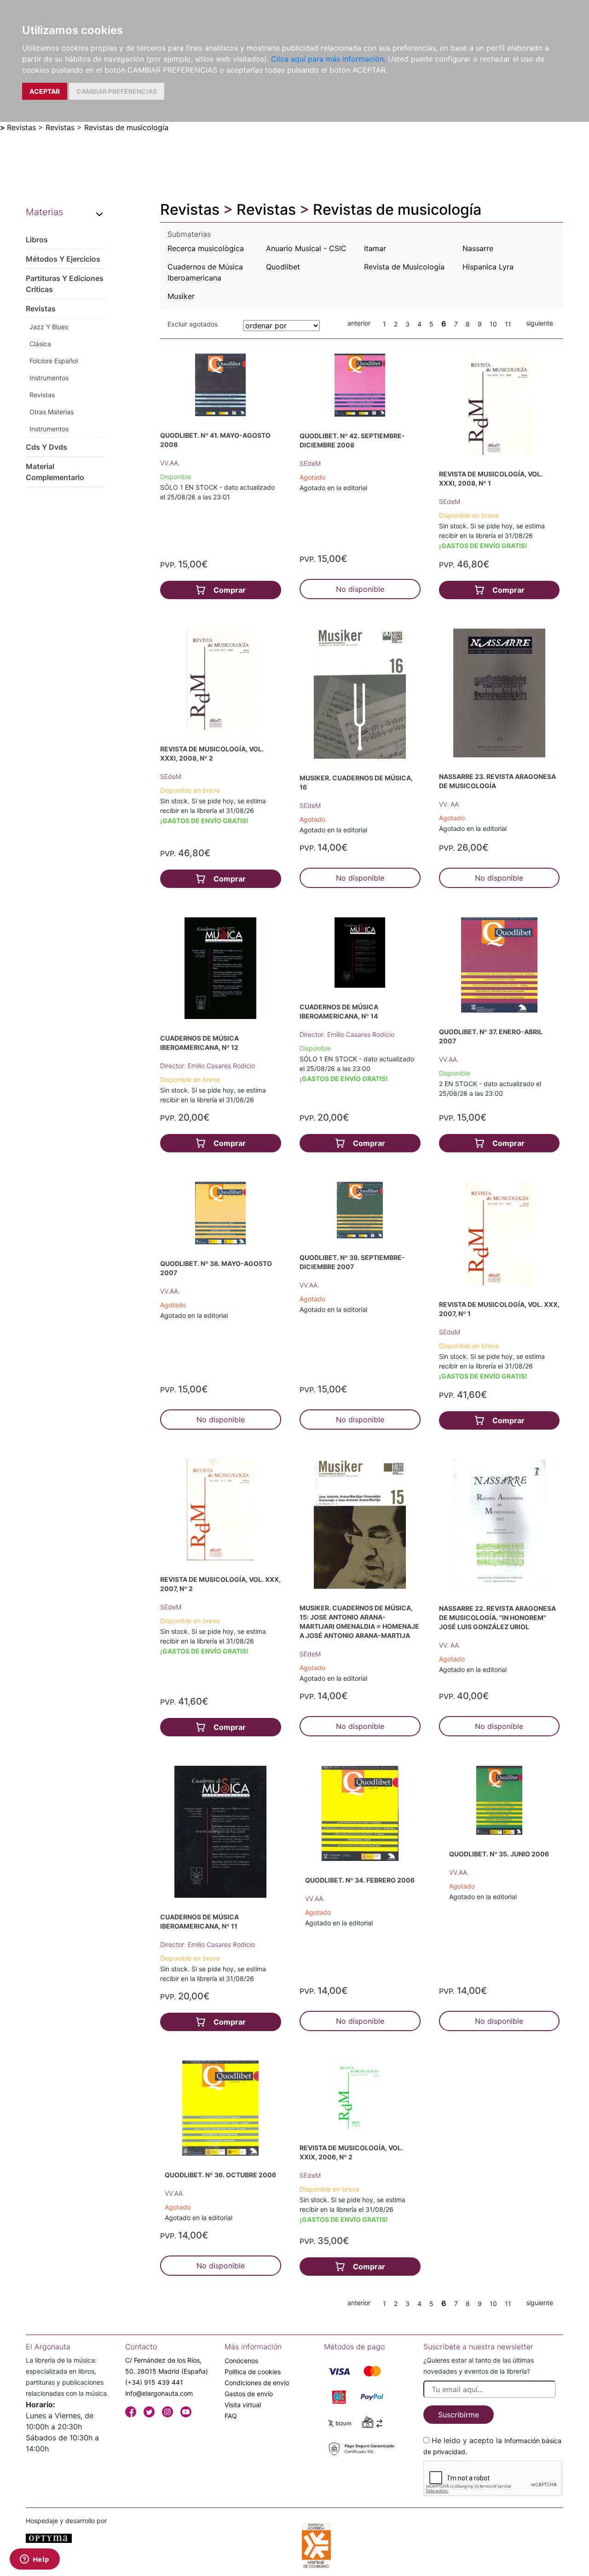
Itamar (375, 248)
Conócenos (241, 2361)
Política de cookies (253, 2372)
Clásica (40, 344)
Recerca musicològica (206, 248)
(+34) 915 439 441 (154, 2382)
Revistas (21, 127)
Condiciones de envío (257, 2383)
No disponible (360, 589)
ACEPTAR (45, 91)
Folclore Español (54, 361)
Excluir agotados (193, 324)
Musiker (181, 296)
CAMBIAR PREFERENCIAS (117, 91)
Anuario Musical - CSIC (306, 248)
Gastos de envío (249, 2394)
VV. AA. (450, 804)
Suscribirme (459, 2415)
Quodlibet (283, 267)
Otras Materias (52, 412)
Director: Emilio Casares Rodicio (208, 1066)
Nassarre (478, 248)
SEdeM (310, 463)
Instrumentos (49, 378)
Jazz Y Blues (49, 327)
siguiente (540, 323)
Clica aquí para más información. (328, 59)
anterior (359, 323)
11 (508, 324)
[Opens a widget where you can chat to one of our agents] (35, 2560)
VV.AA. (170, 463)
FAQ (231, 2416)
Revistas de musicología (126, 127)
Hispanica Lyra (488, 267)
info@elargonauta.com (159, 2393)
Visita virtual (243, 2405)
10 (493, 324)
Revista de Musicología (404, 267)
